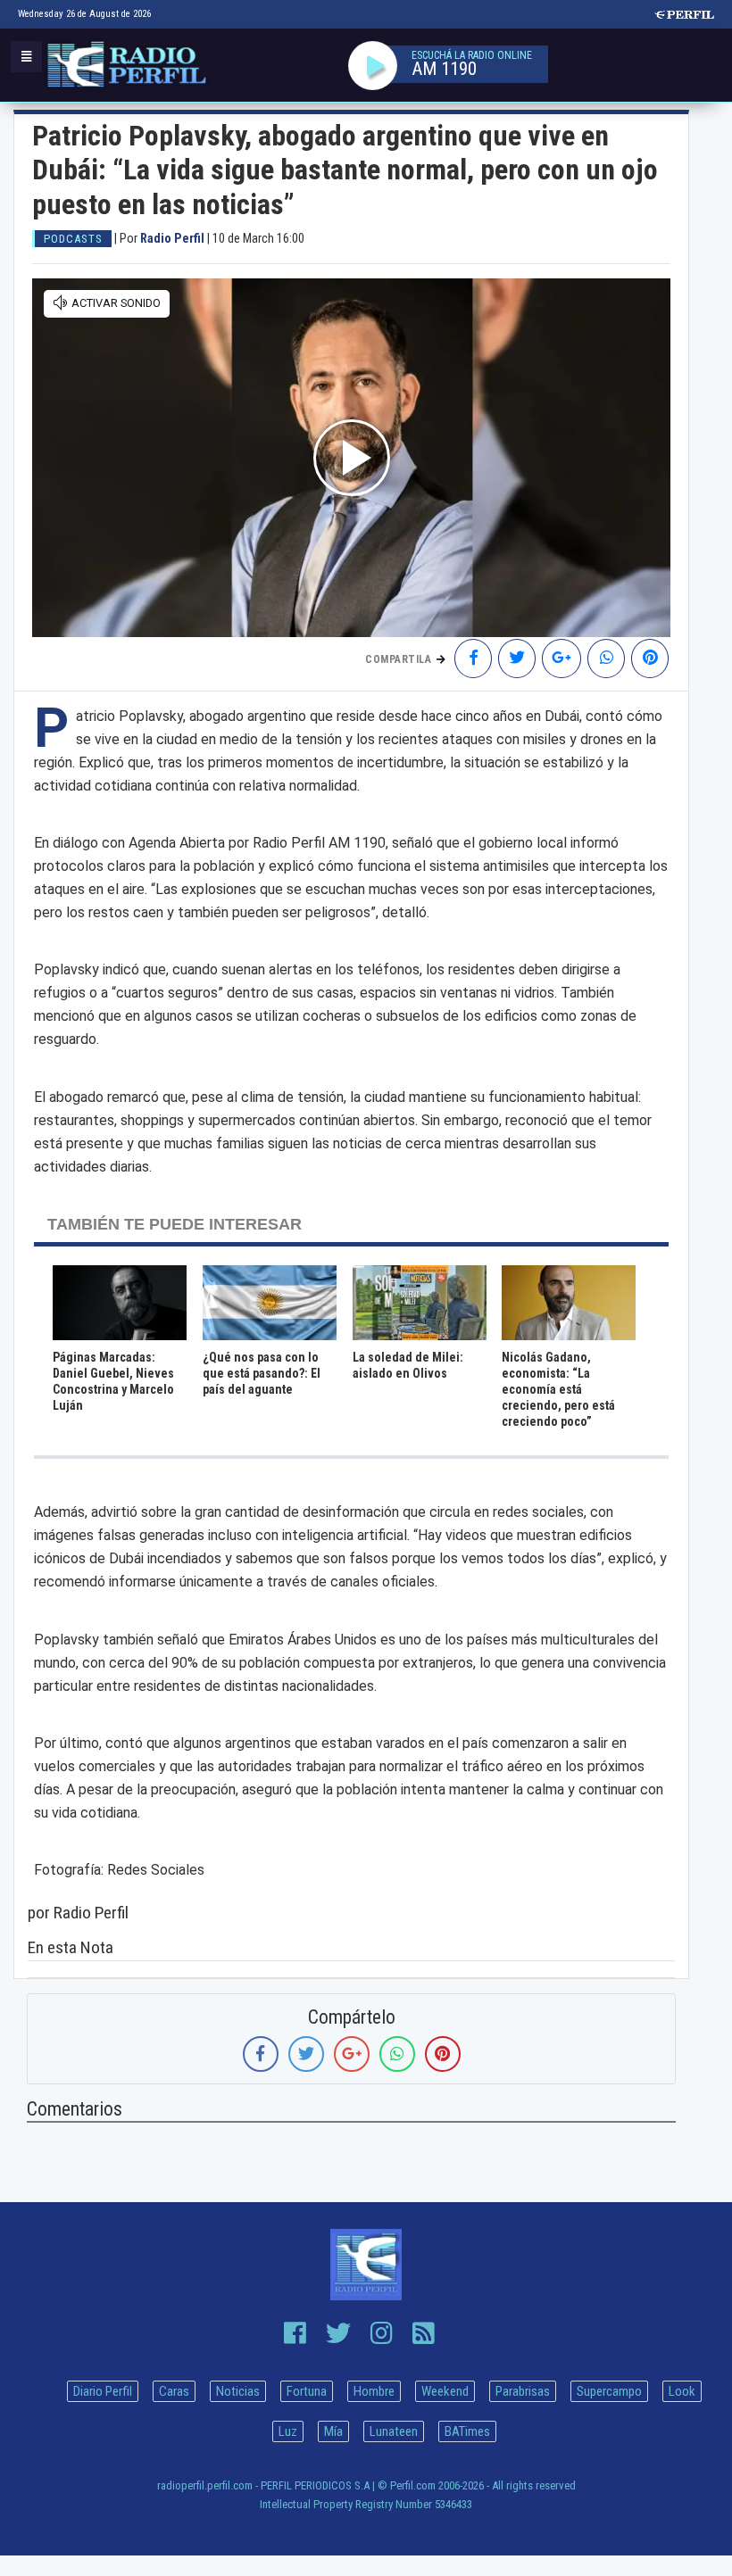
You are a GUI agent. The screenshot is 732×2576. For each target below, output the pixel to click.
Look (682, 2391)
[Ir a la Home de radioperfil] (366, 2265)
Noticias (238, 2391)
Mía (333, 2431)
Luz (288, 2431)
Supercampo (609, 2391)
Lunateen (394, 2431)
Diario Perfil (103, 2391)
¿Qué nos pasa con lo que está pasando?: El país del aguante (262, 1373)
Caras (174, 2391)
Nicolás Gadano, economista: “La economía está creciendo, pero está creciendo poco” (558, 1389)
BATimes (467, 2431)
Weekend (445, 2391)
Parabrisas (523, 2391)
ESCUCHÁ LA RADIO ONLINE (472, 55)
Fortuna (307, 2391)
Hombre (374, 2391)
